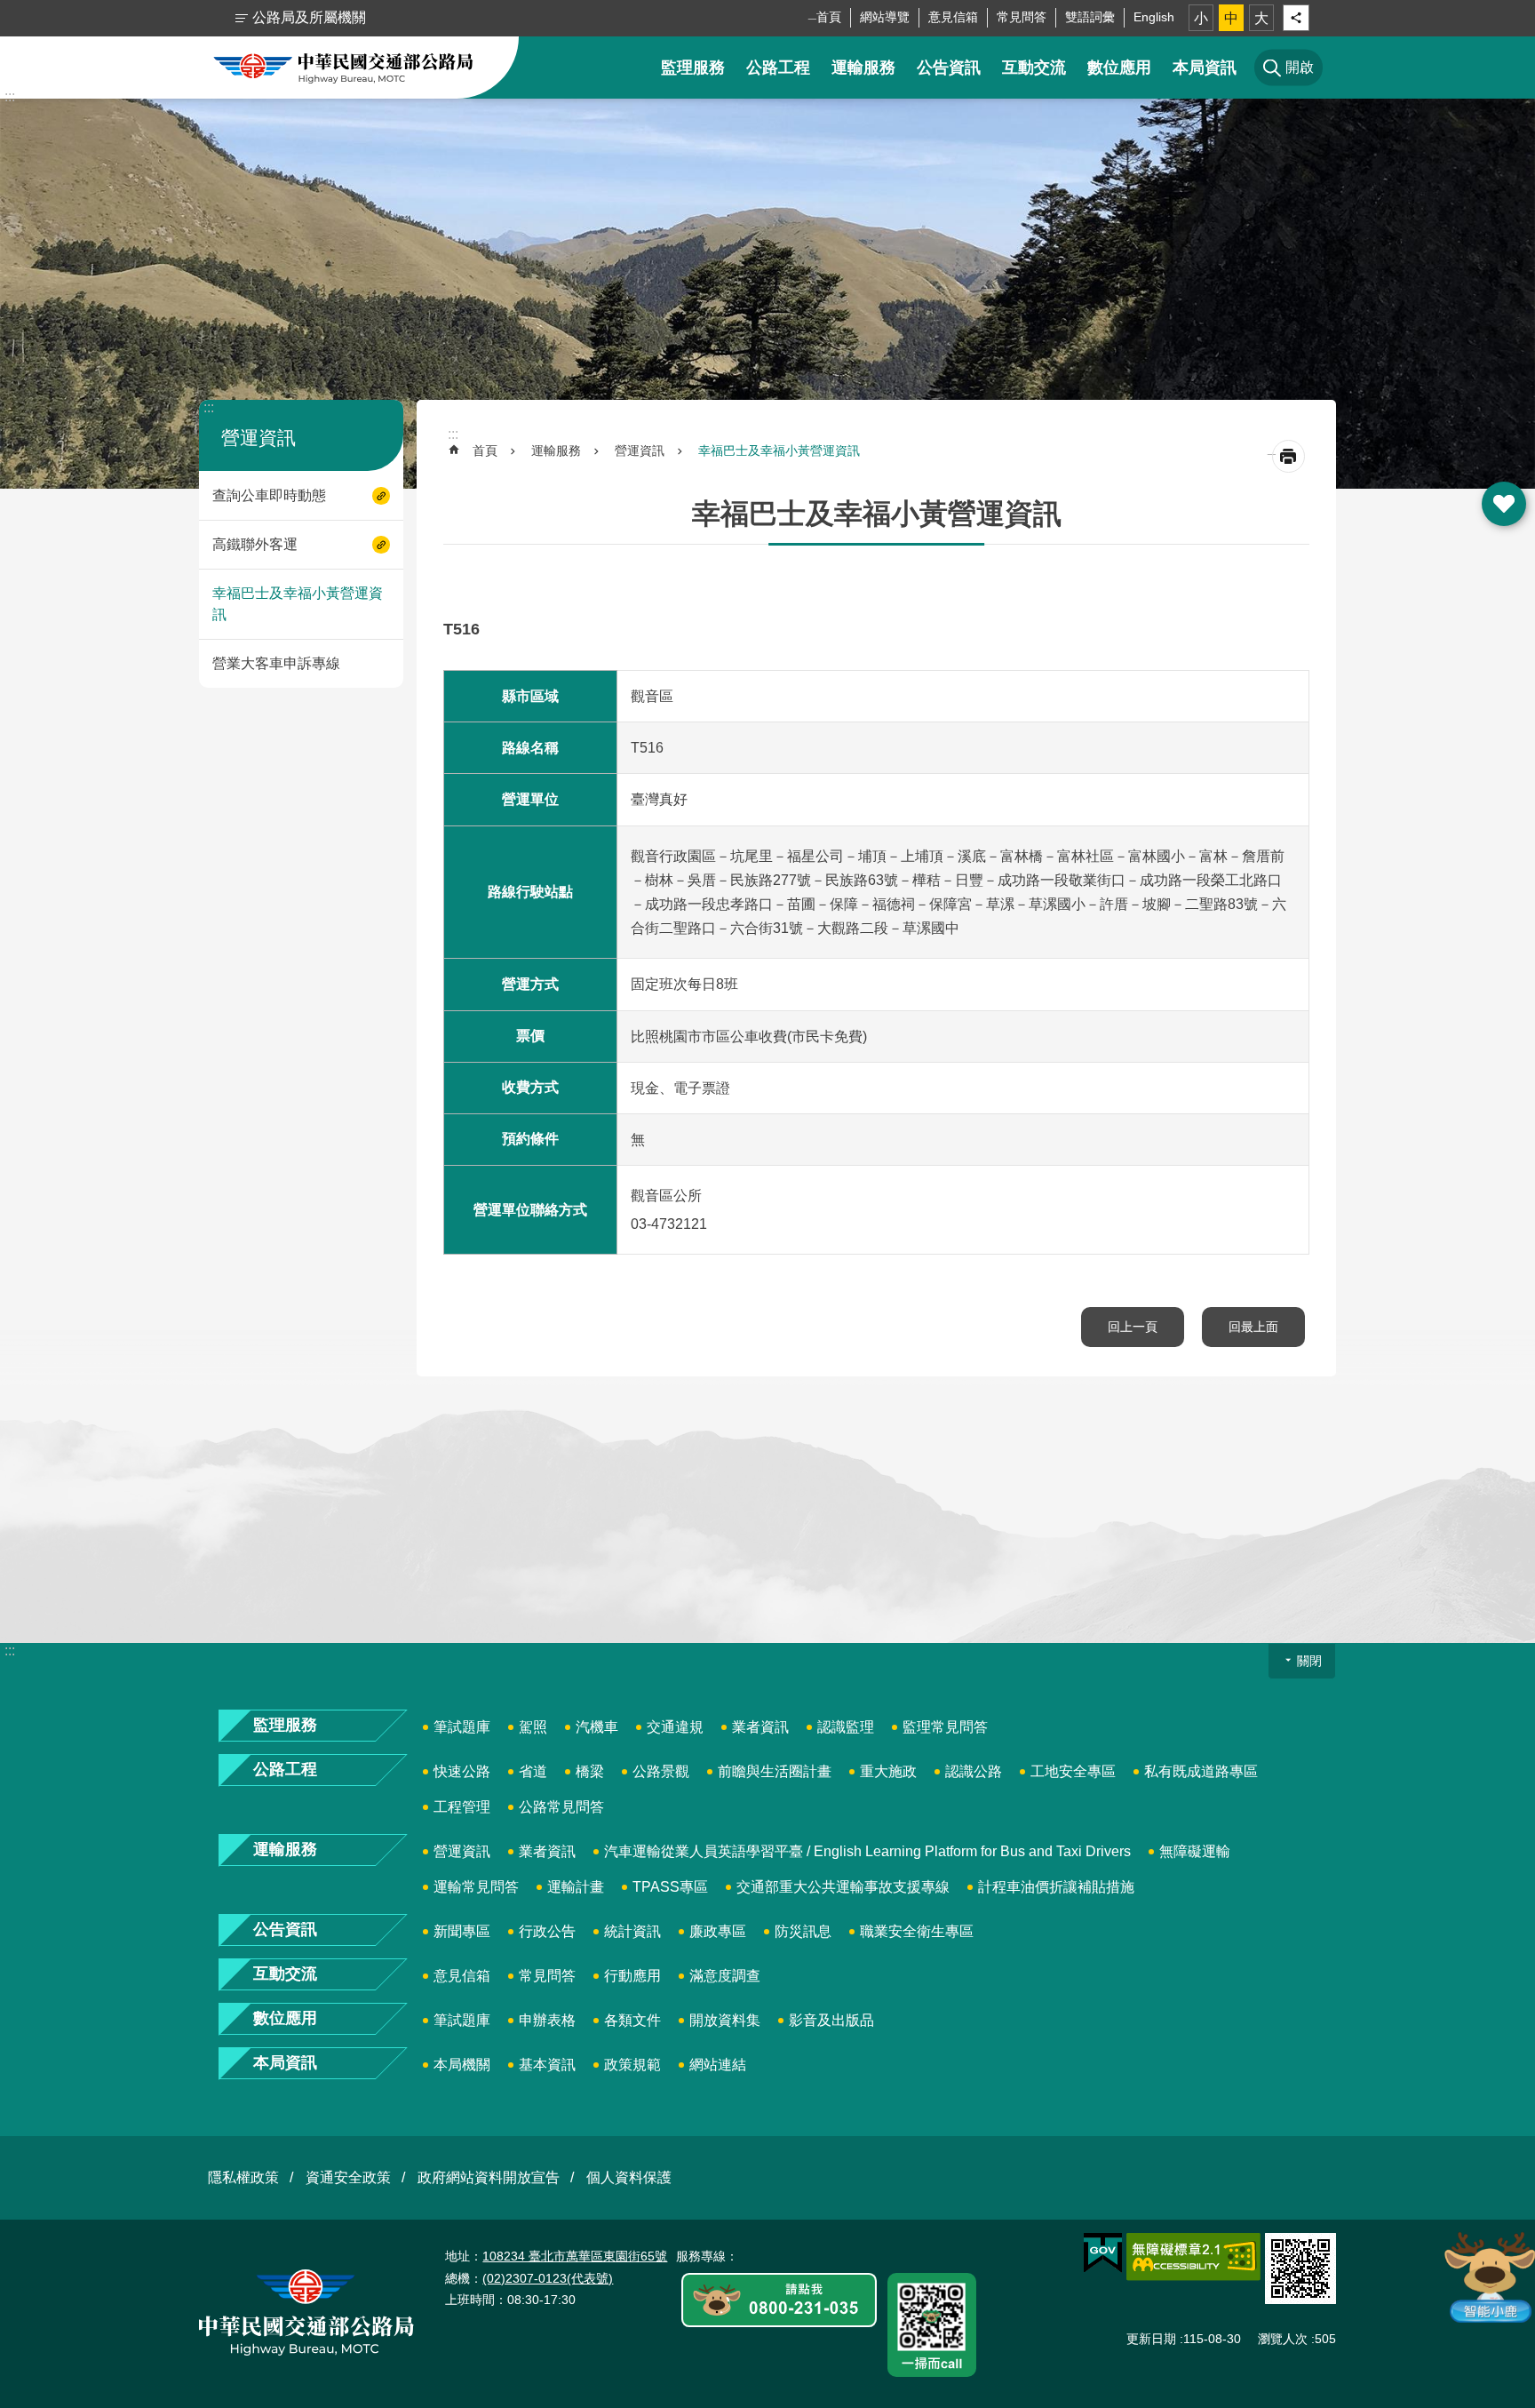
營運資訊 (640, 451)
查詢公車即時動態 (269, 495)
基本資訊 (547, 2065)
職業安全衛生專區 (917, 1931)
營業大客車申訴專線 (276, 663)
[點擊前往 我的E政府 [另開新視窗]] (1103, 2253)
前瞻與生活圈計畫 (775, 1771)
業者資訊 (760, 1727)
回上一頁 (1133, 1327)
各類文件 (632, 2020)
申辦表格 (547, 2020)
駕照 (533, 1727)
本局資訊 (1205, 68)
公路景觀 (661, 1771)
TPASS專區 (670, 1887)
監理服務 (693, 68)
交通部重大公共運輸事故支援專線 (843, 1887)
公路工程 (778, 68)
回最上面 (1253, 1327)
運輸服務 (863, 68)
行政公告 (547, 1931)
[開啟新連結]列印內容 (1288, 456)
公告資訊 (949, 68)
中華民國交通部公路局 (343, 68)
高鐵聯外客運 (255, 544)
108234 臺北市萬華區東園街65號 (575, 2256)
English (1154, 17)
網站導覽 (885, 17)
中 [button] (1231, 18)
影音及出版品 (831, 2020)
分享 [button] (1296, 18)
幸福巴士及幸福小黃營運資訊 (298, 604)
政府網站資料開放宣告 (489, 2177)
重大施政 (888, 1771)
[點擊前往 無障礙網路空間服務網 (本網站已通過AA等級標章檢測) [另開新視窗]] (1193, 2257)
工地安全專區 (1073, 1771)
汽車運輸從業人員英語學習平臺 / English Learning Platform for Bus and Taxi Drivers (867, 1851)
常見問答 (1022, 17)
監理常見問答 (945, 1727)
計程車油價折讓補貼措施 (1056, 1887)
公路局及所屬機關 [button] (309, 17)
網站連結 (718, 2065)
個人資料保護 (629, 2177)
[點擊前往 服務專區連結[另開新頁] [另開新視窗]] (779, 2301)
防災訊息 (803, 1931)
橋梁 (590, 1771)
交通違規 (675, 1727)
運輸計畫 (576, 1887)
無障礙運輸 (1195, 1851)
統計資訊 (632, 1931)
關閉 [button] (1309, 1661)
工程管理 (462, 1807)
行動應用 (632, 1976)
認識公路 (974, 1771)
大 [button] (1261, 18)
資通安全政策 (348, 2177)
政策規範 (632, 2065)
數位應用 (1119, 68)
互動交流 (1034, 68)
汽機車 (597, 1727)
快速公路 (462, 1771)
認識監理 (846, 1727)
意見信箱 (953, 17)
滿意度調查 (725, 1976)
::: (10, 96)
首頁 (829, 17)
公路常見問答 (561, 1807)
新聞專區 (462, 1931)
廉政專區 (718, 1931)
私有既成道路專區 (1201, 1771)
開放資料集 (725, 2020)
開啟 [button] (1504, 504)
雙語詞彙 (1090, 17)
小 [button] (1201, 18)
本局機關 (462, 2065)
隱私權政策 (243, 2177)
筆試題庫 (462, 1727)
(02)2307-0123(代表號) (548, 2278)
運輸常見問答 (476, 1887)
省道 (533, 1771)
